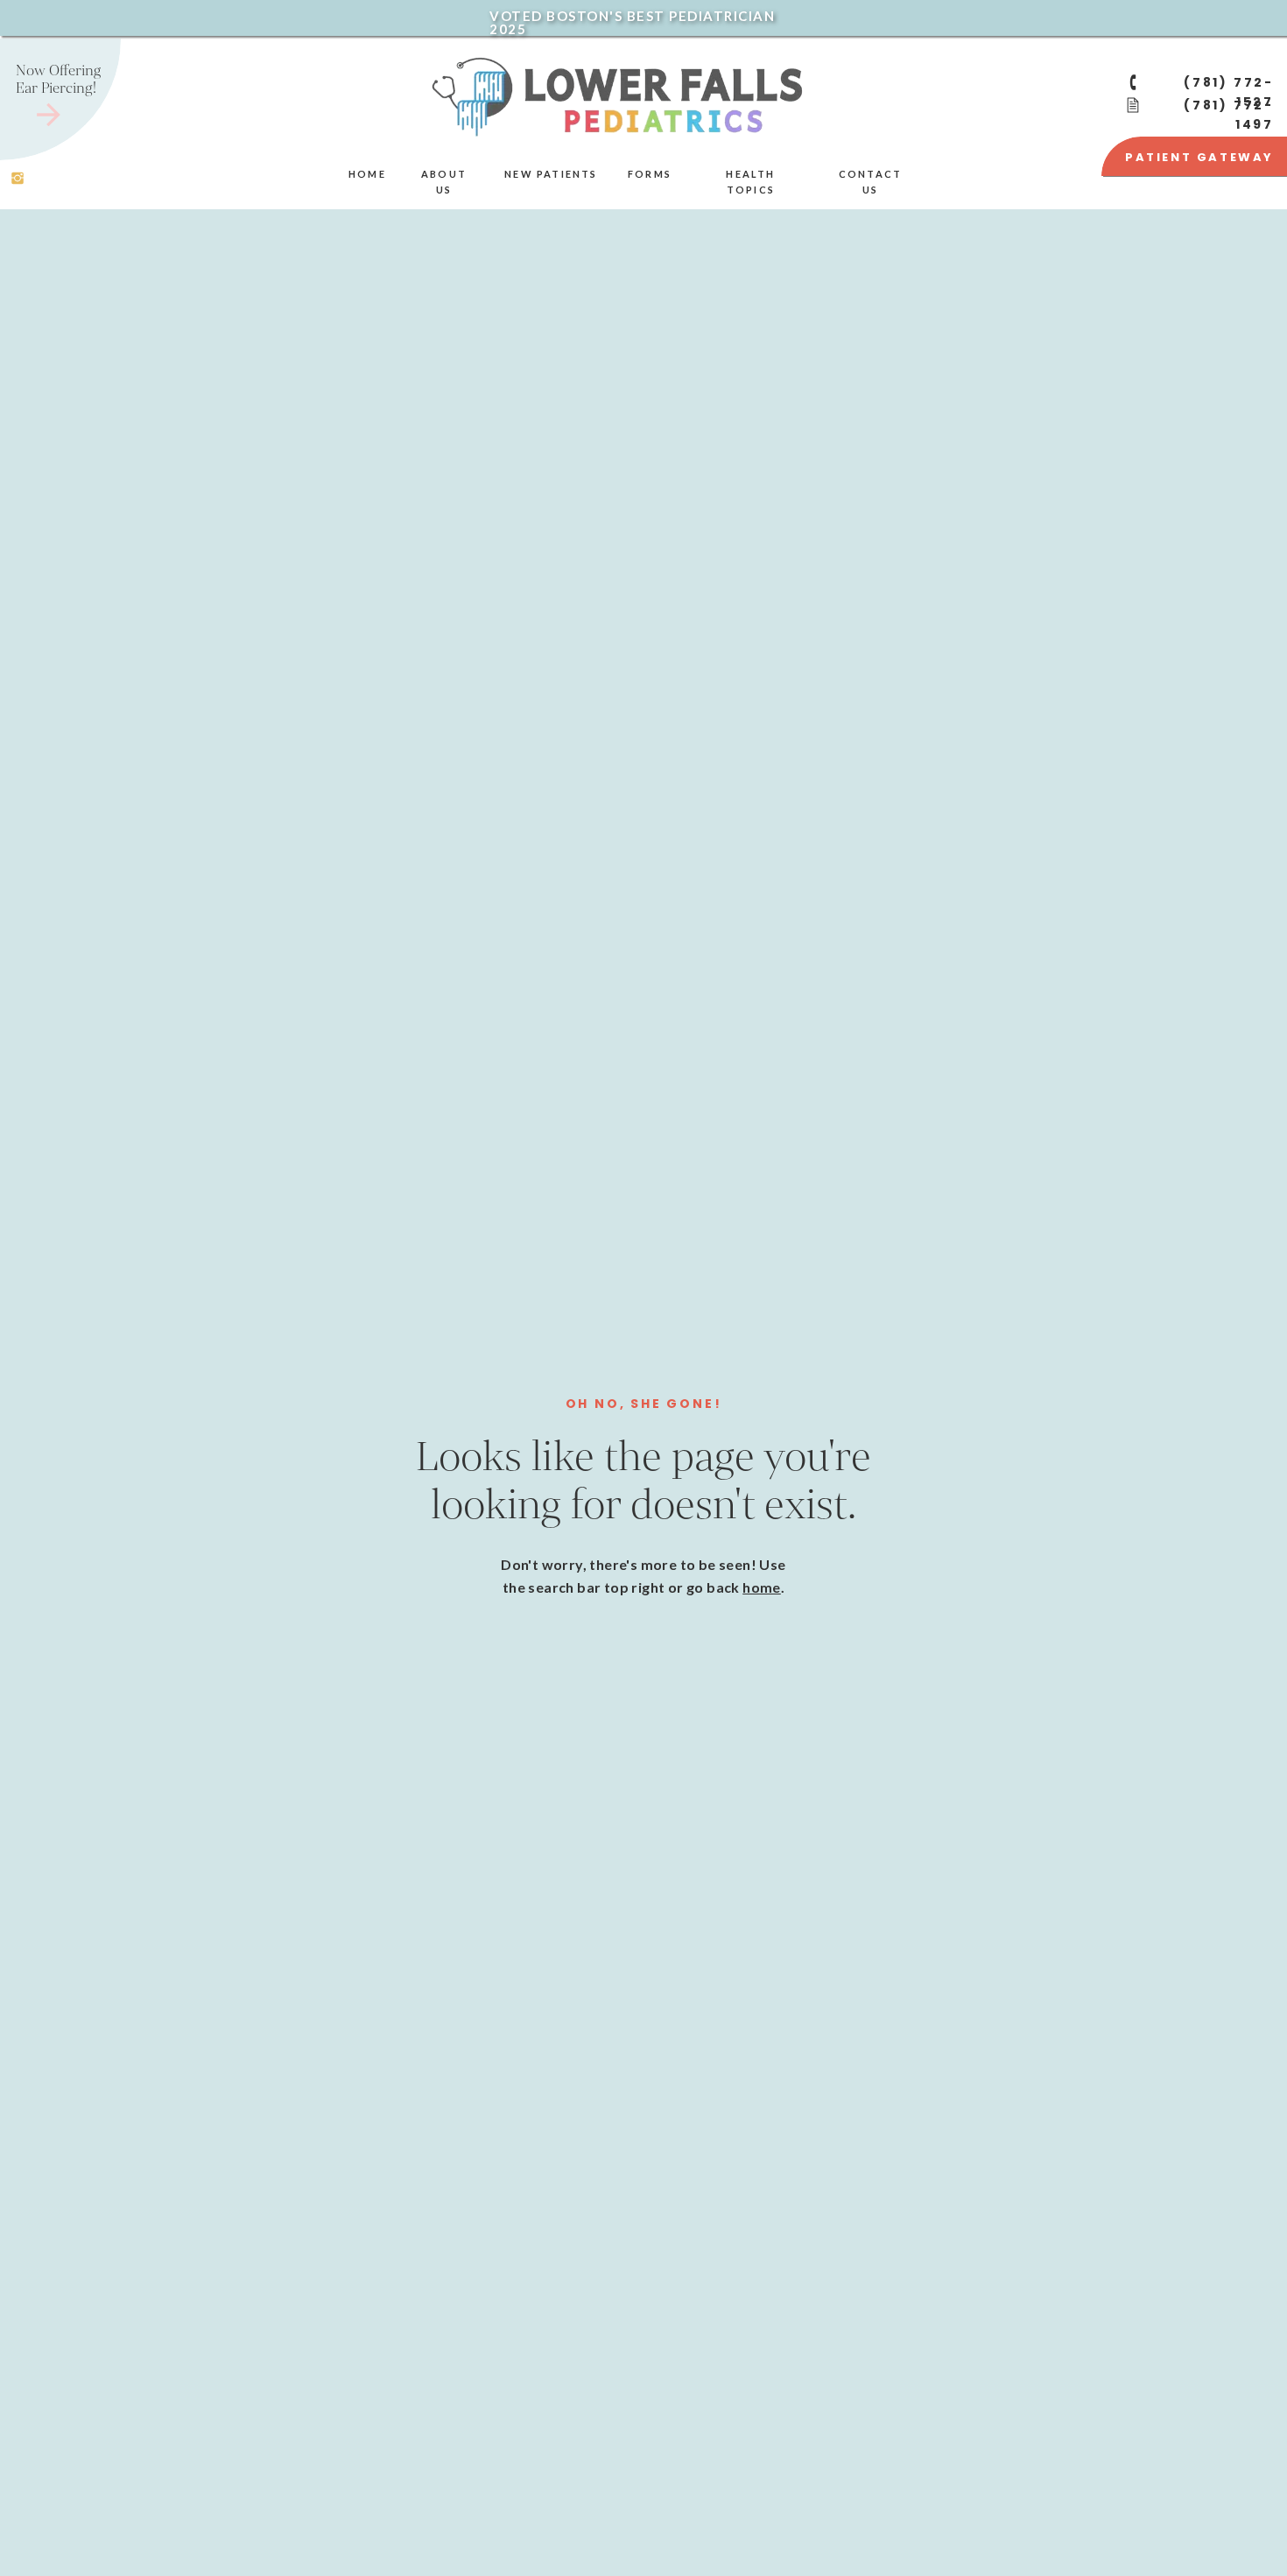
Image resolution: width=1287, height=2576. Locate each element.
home (762, 1587)
